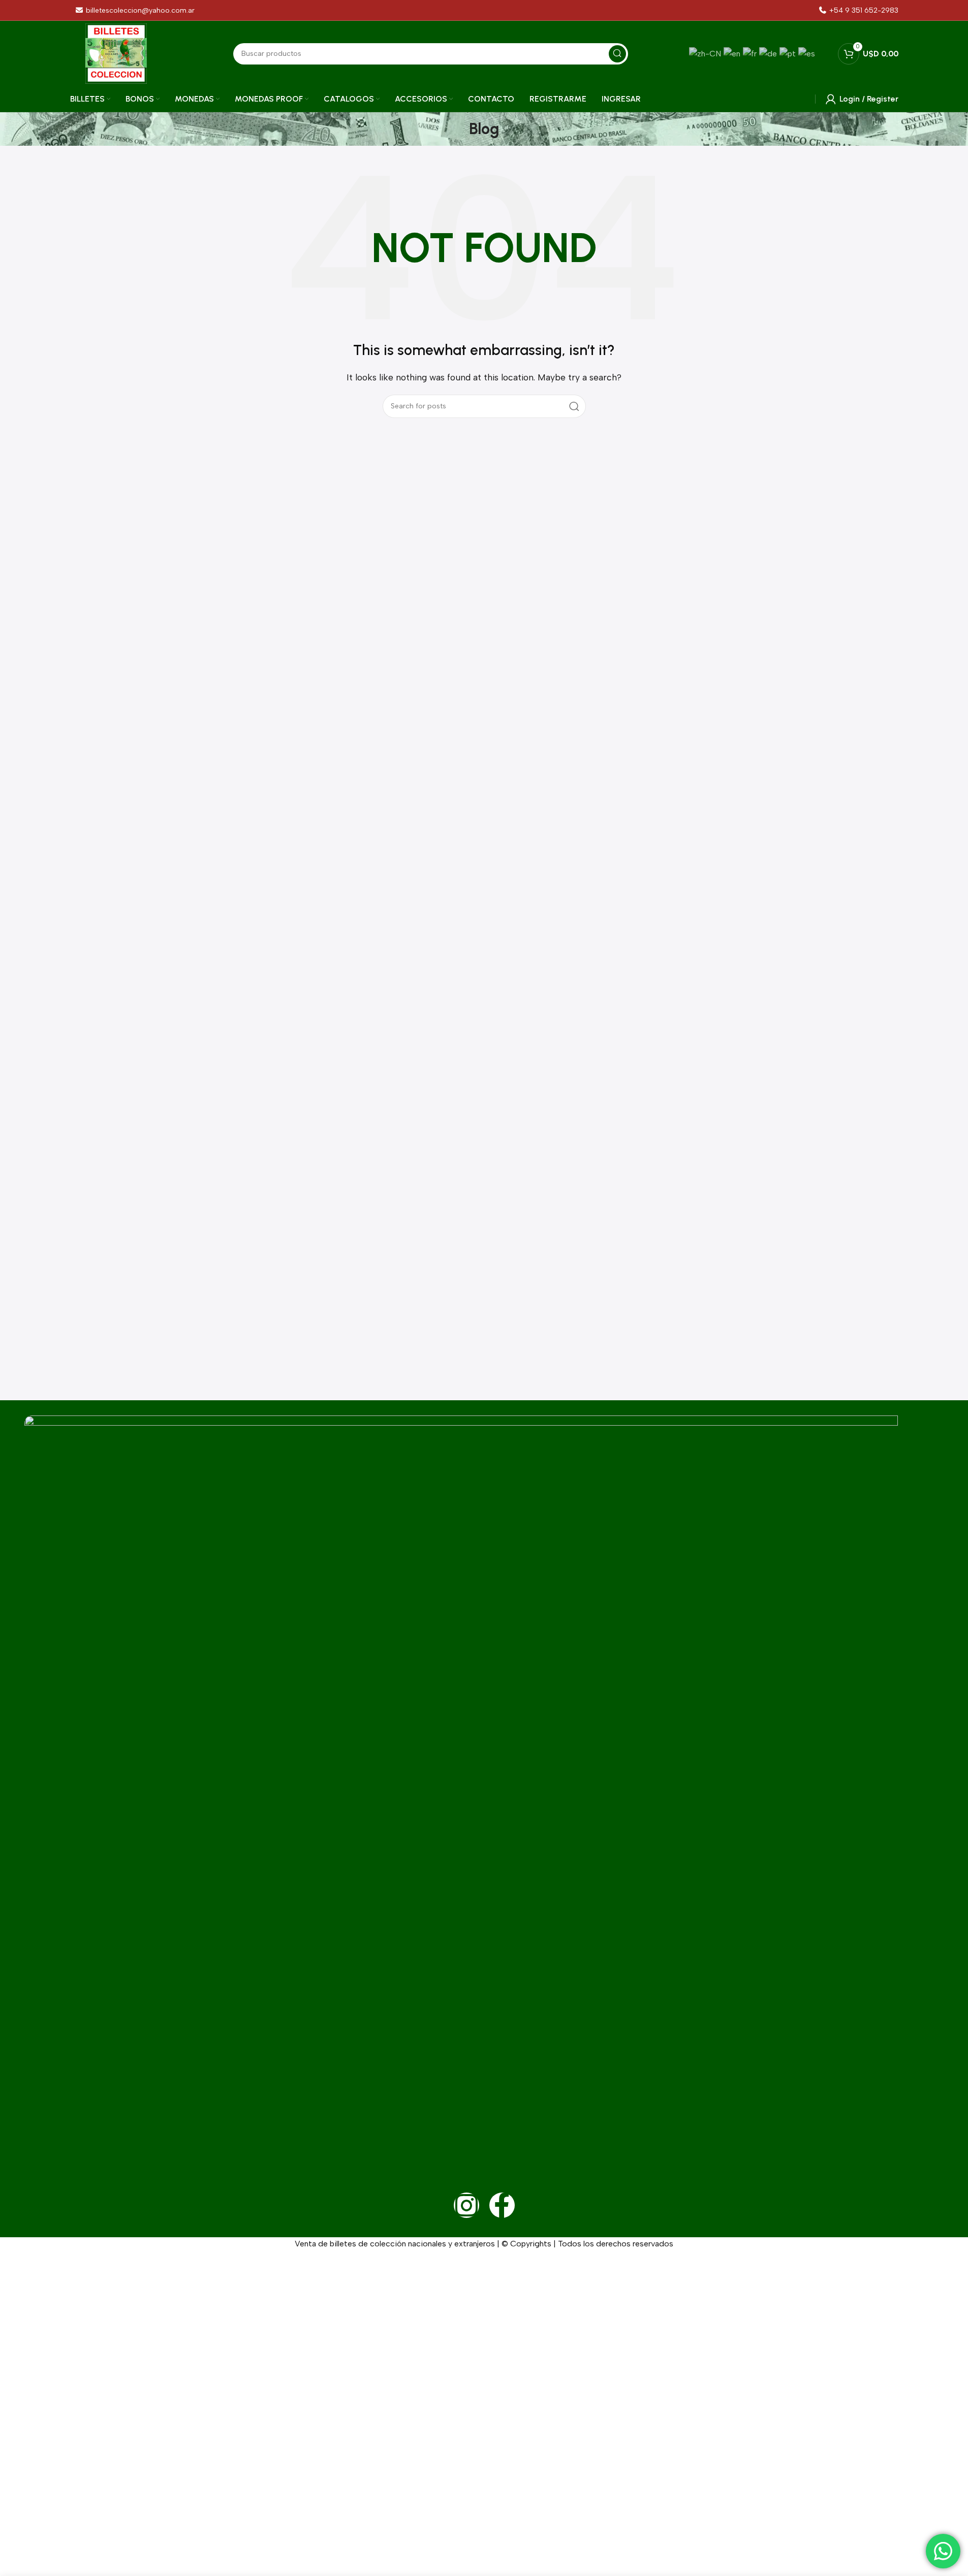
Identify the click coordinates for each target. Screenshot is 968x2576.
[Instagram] (466, 2205)
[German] (769, 53)
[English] (733, 53)
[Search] (617, 54)
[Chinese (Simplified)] (706, 53)
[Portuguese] (789, 53)
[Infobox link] (858, 10)
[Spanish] (808, 53)
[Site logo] (116, 53)
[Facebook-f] (502, 2205)
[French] (751, 53)
